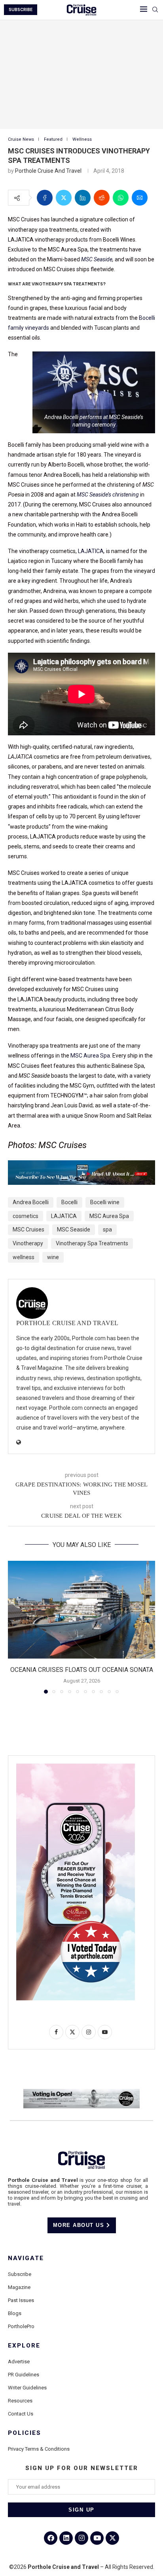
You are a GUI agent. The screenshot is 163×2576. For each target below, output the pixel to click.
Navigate (26, 2258)
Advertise (19, 2362)
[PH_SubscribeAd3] (81, 1166)
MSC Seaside (97, 259)
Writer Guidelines (27, 2388)
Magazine (19, 2287)
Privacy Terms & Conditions (39, 2449)
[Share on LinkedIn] (83, 198)
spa (107, 1229)
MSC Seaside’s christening (108, 495)
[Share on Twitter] (64, 198)
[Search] (155, 10)
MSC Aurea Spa (90, 1056)
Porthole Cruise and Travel (48, 171)
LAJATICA (91, 551)
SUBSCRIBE (21, 10)
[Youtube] (97, 2538)
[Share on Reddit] (102, 198)
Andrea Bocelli (31, 1202)
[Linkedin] (66, 2538)
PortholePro (21, 2326)
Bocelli (69, 1202)
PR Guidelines (24, 2375)
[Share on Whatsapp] (121, 198)
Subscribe (20, 2274)
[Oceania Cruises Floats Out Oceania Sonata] (81, 1610)
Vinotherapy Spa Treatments (92, 1243)
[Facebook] (51, 2538)
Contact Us (21, 2414)
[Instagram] (81, 2538)
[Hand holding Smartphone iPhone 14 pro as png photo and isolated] (76, 1767)
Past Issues (21, 2300)
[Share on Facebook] (45, 198)
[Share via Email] (140, 198)
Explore (24, 2346)
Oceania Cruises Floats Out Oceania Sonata (82, 1670)
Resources (20, 2401)
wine (53, 1257)
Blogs (15, 2313)
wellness (24, 1257)
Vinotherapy (28, 1243)
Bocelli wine (105, 1202)
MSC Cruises (28, 1229)
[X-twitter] (112, 2538)
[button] (15, 1627)
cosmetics (26, 1216)
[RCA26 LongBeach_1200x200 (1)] (81, 2092)
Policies (25, 2433)
